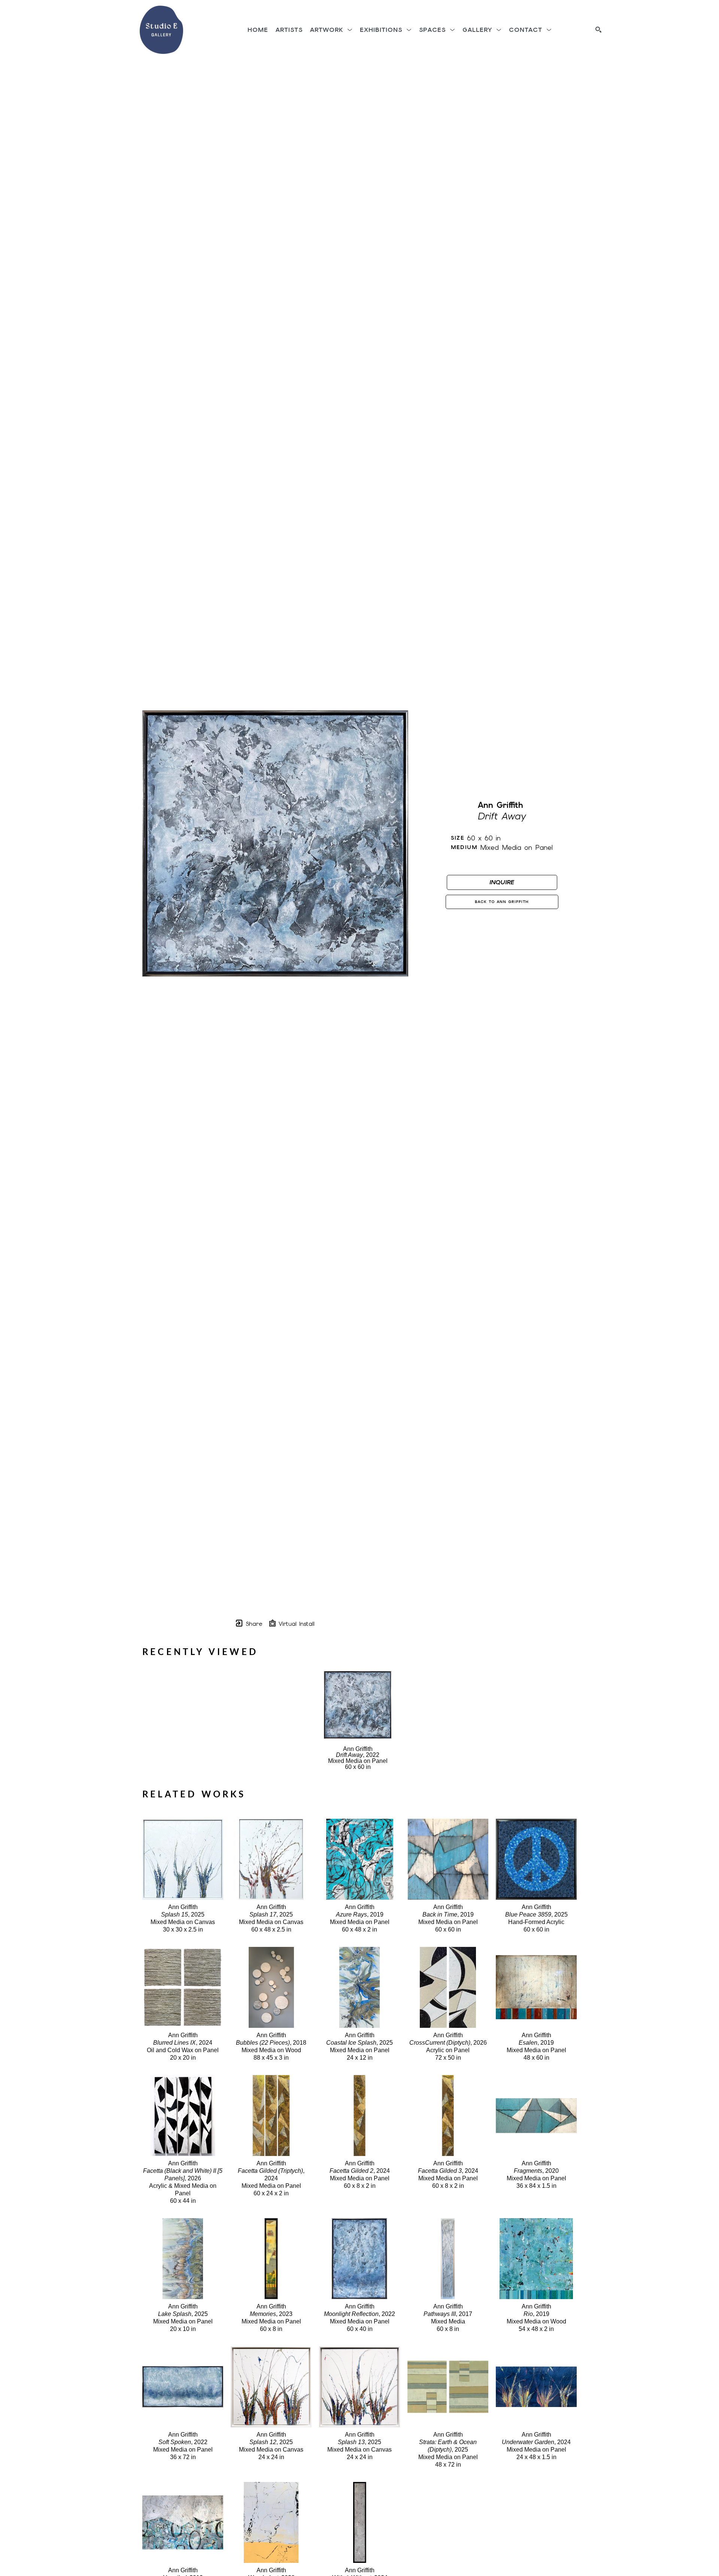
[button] (331, 30)
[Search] (598, 30)
